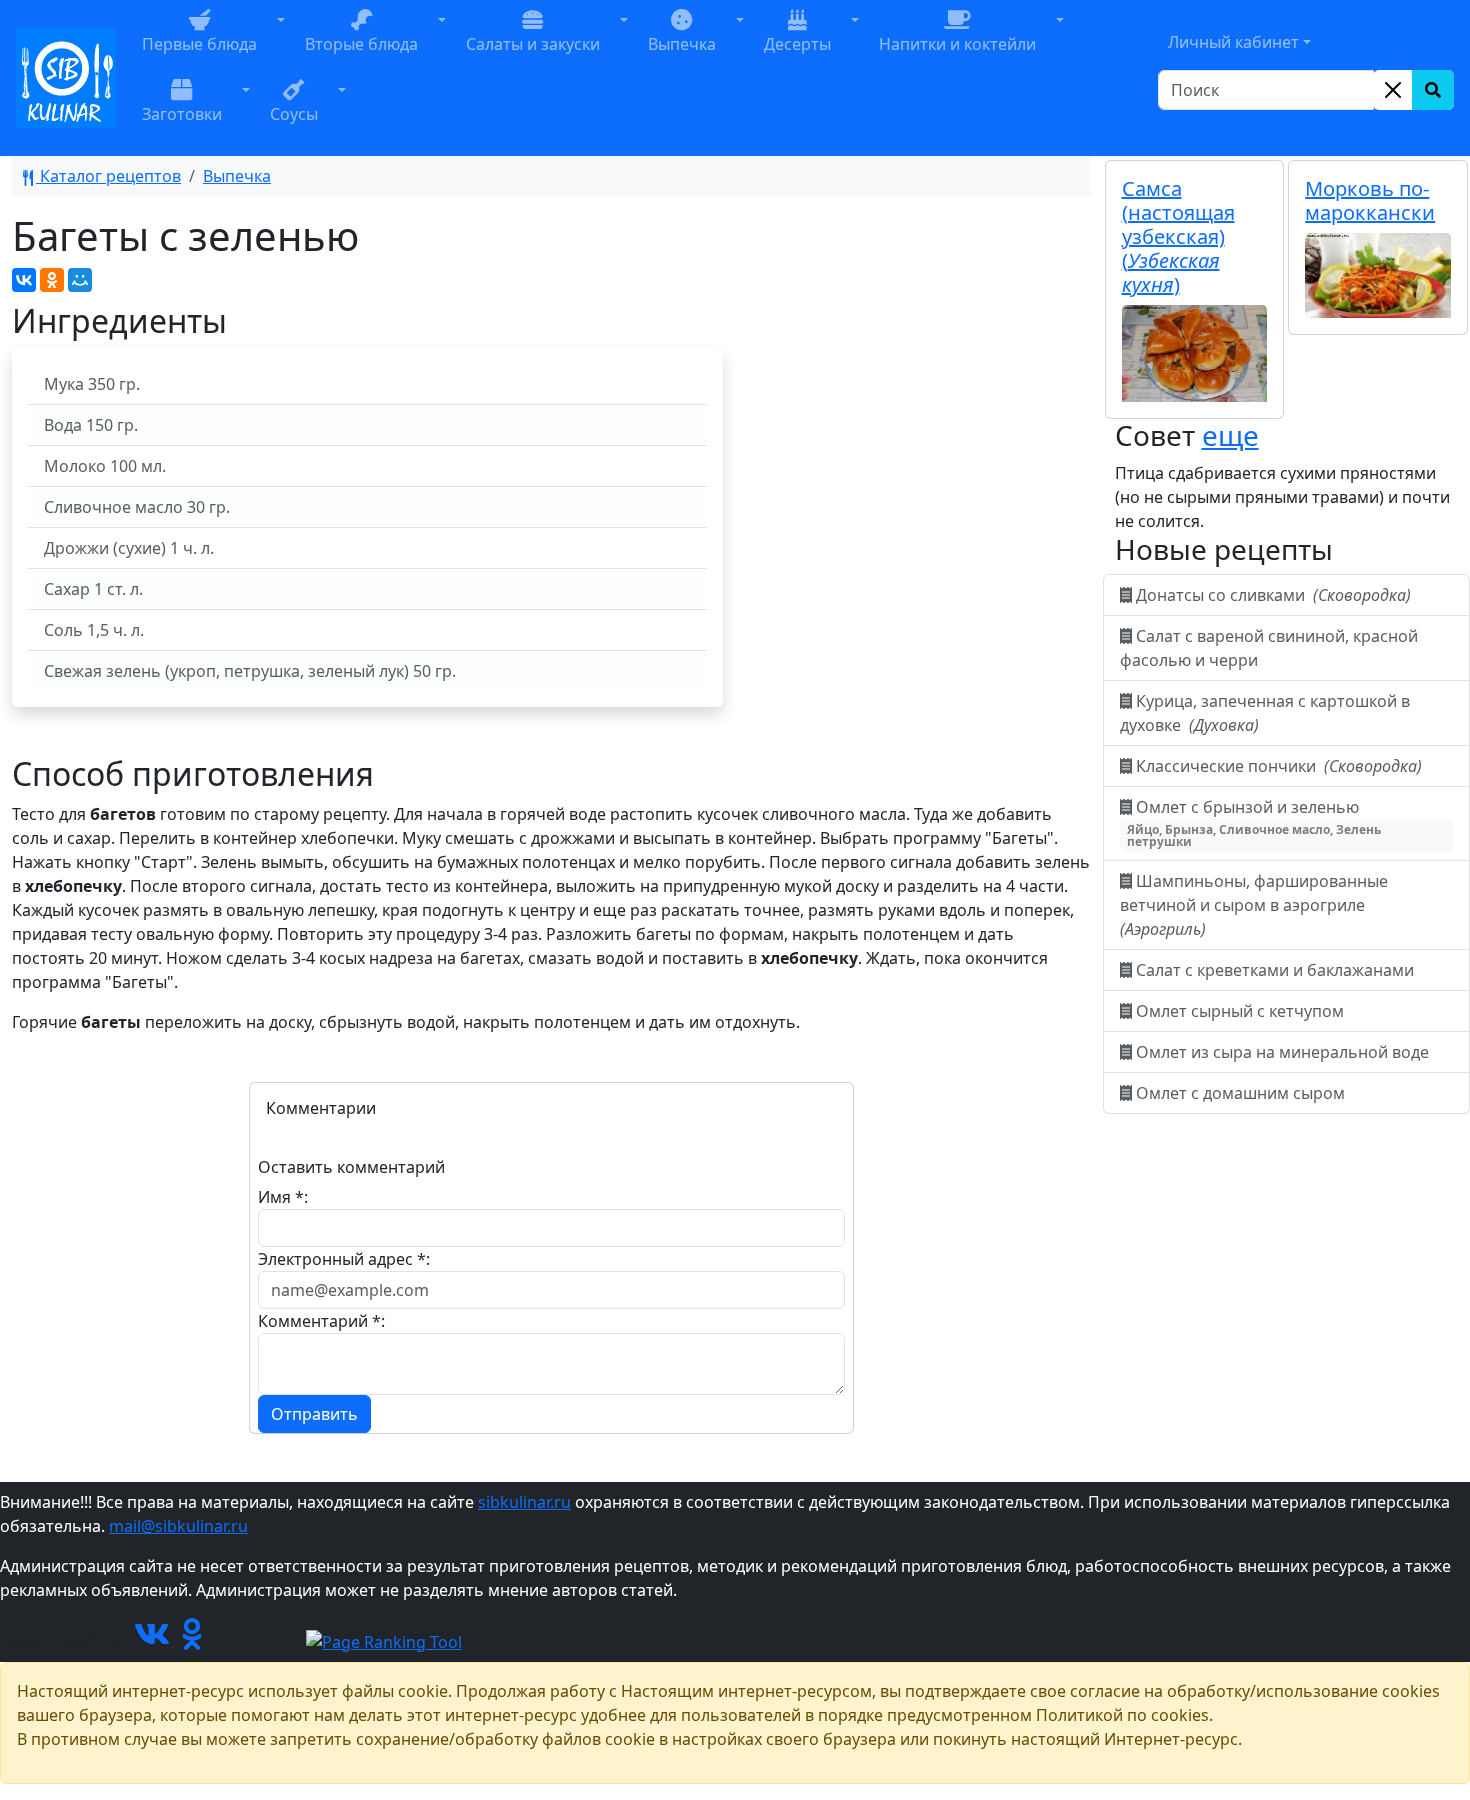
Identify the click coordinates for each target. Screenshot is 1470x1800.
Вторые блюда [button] (361, 44)
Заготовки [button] (182, 114)
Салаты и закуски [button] (533, 44)
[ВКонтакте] (24, 280)
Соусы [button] (294, 114)
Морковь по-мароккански (1370, 200)
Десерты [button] (797, 44)
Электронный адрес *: (344, 1259)
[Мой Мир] (80, 280)
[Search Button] (1433, 90)
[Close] (1393, 90)
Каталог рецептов (108, 176)
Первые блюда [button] (199, 44)
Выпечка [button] (682, 44)
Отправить (314, 1414)
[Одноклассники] (52, 280)
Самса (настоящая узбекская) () (1178, 236)
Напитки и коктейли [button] (957, 44)
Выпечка (237, 176)
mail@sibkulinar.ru (178, 1526)
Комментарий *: (321, 1321)
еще (1230, 435)
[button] (281, 43)
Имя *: (283, 1197)
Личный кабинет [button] (1233, 42)
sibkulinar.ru (524, 1502)
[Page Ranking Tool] (384, 1640)
